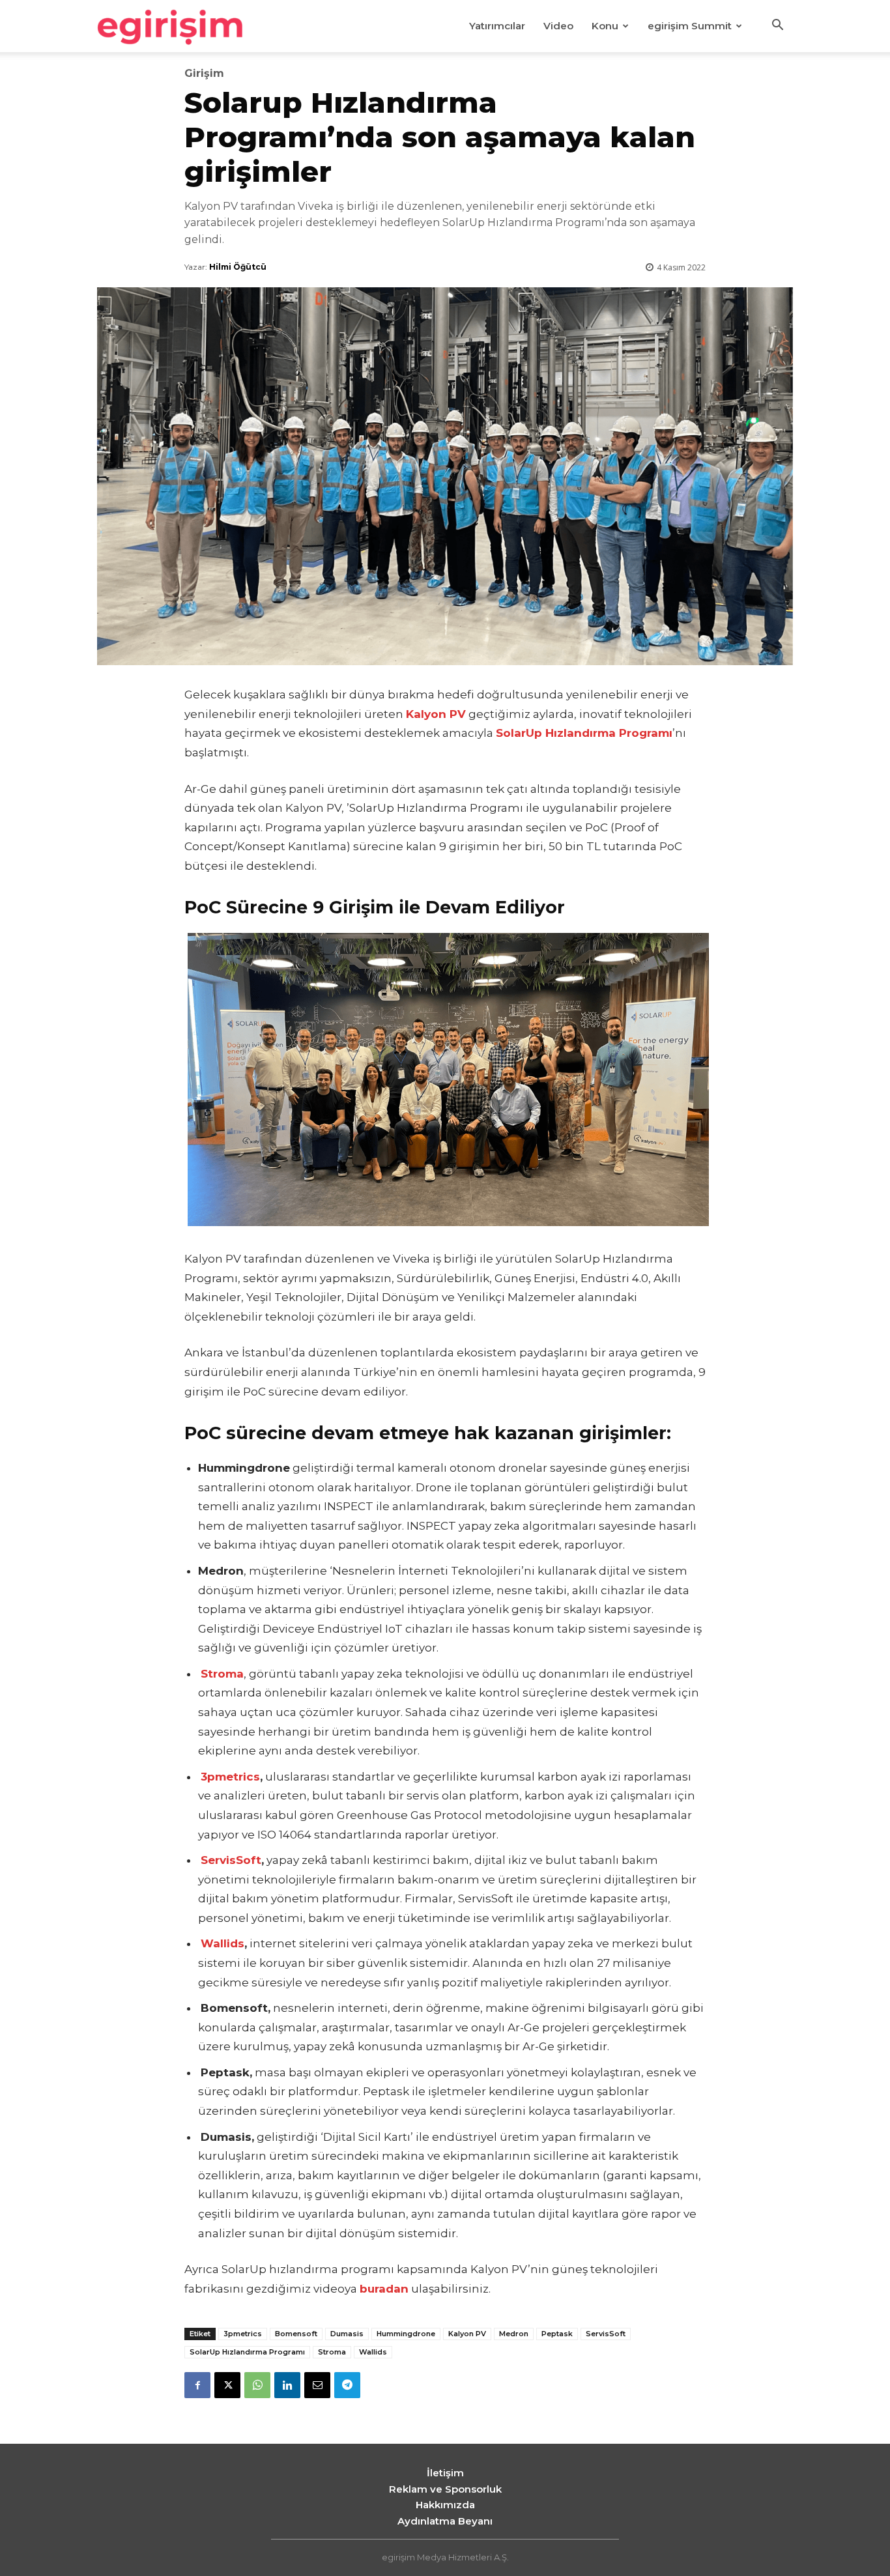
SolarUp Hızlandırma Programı (584, 733)
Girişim (204, 74)
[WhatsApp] (257, 2385)
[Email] (317, 2385)
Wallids (223, 1943)
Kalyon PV (467, 2334)
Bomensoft (296, 2334)
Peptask (557, 2334)
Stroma (332, 2352)
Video (558, 26)
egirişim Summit (690, 26)
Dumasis (347, 2334)
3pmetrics (230, 1777)
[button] (777, 27)
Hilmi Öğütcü (238, 267)
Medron (514, 2334)
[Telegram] (347, 2385)
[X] (227, 2385)
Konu (605, 26)
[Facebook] (197, 2385)
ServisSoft (231, 1860)
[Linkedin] (287, 2385)
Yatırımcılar (497, 26)
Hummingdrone (406, 2334)
